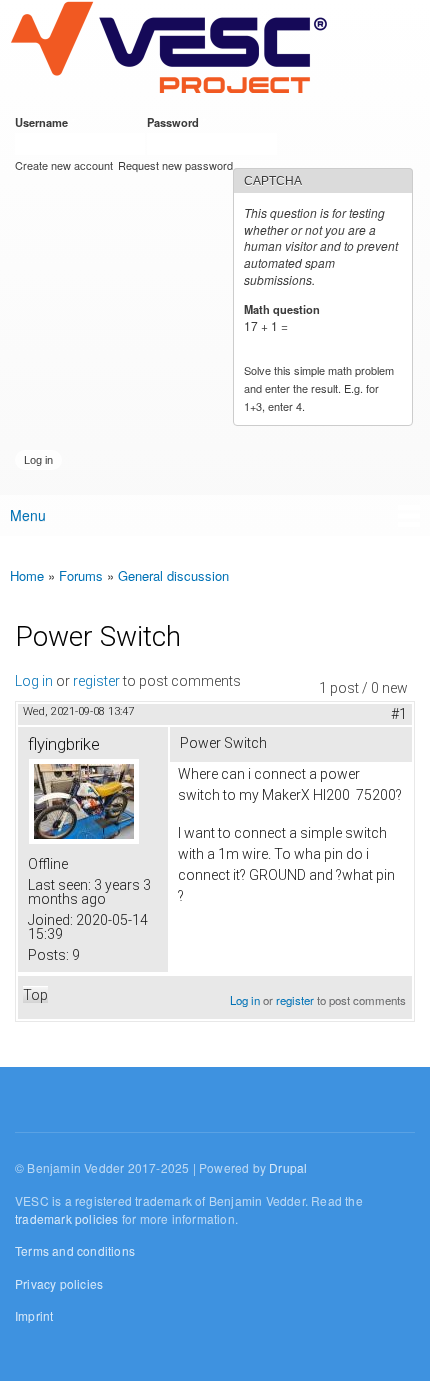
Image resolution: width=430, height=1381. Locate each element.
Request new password (175, 165)
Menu (28, 515)
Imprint (34, 1315)
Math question (285, 309)
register (96, 681)
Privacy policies (59, 1283)
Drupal (288, 1167)
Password (176, 122)
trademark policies (67, 1218)
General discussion (173, 575)
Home (27, 575)
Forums (81, 575)
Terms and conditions (75, 1250)
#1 (399, 714)
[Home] (168, 49)
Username (45, 122)
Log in (34, 681)
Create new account (64, 165)
